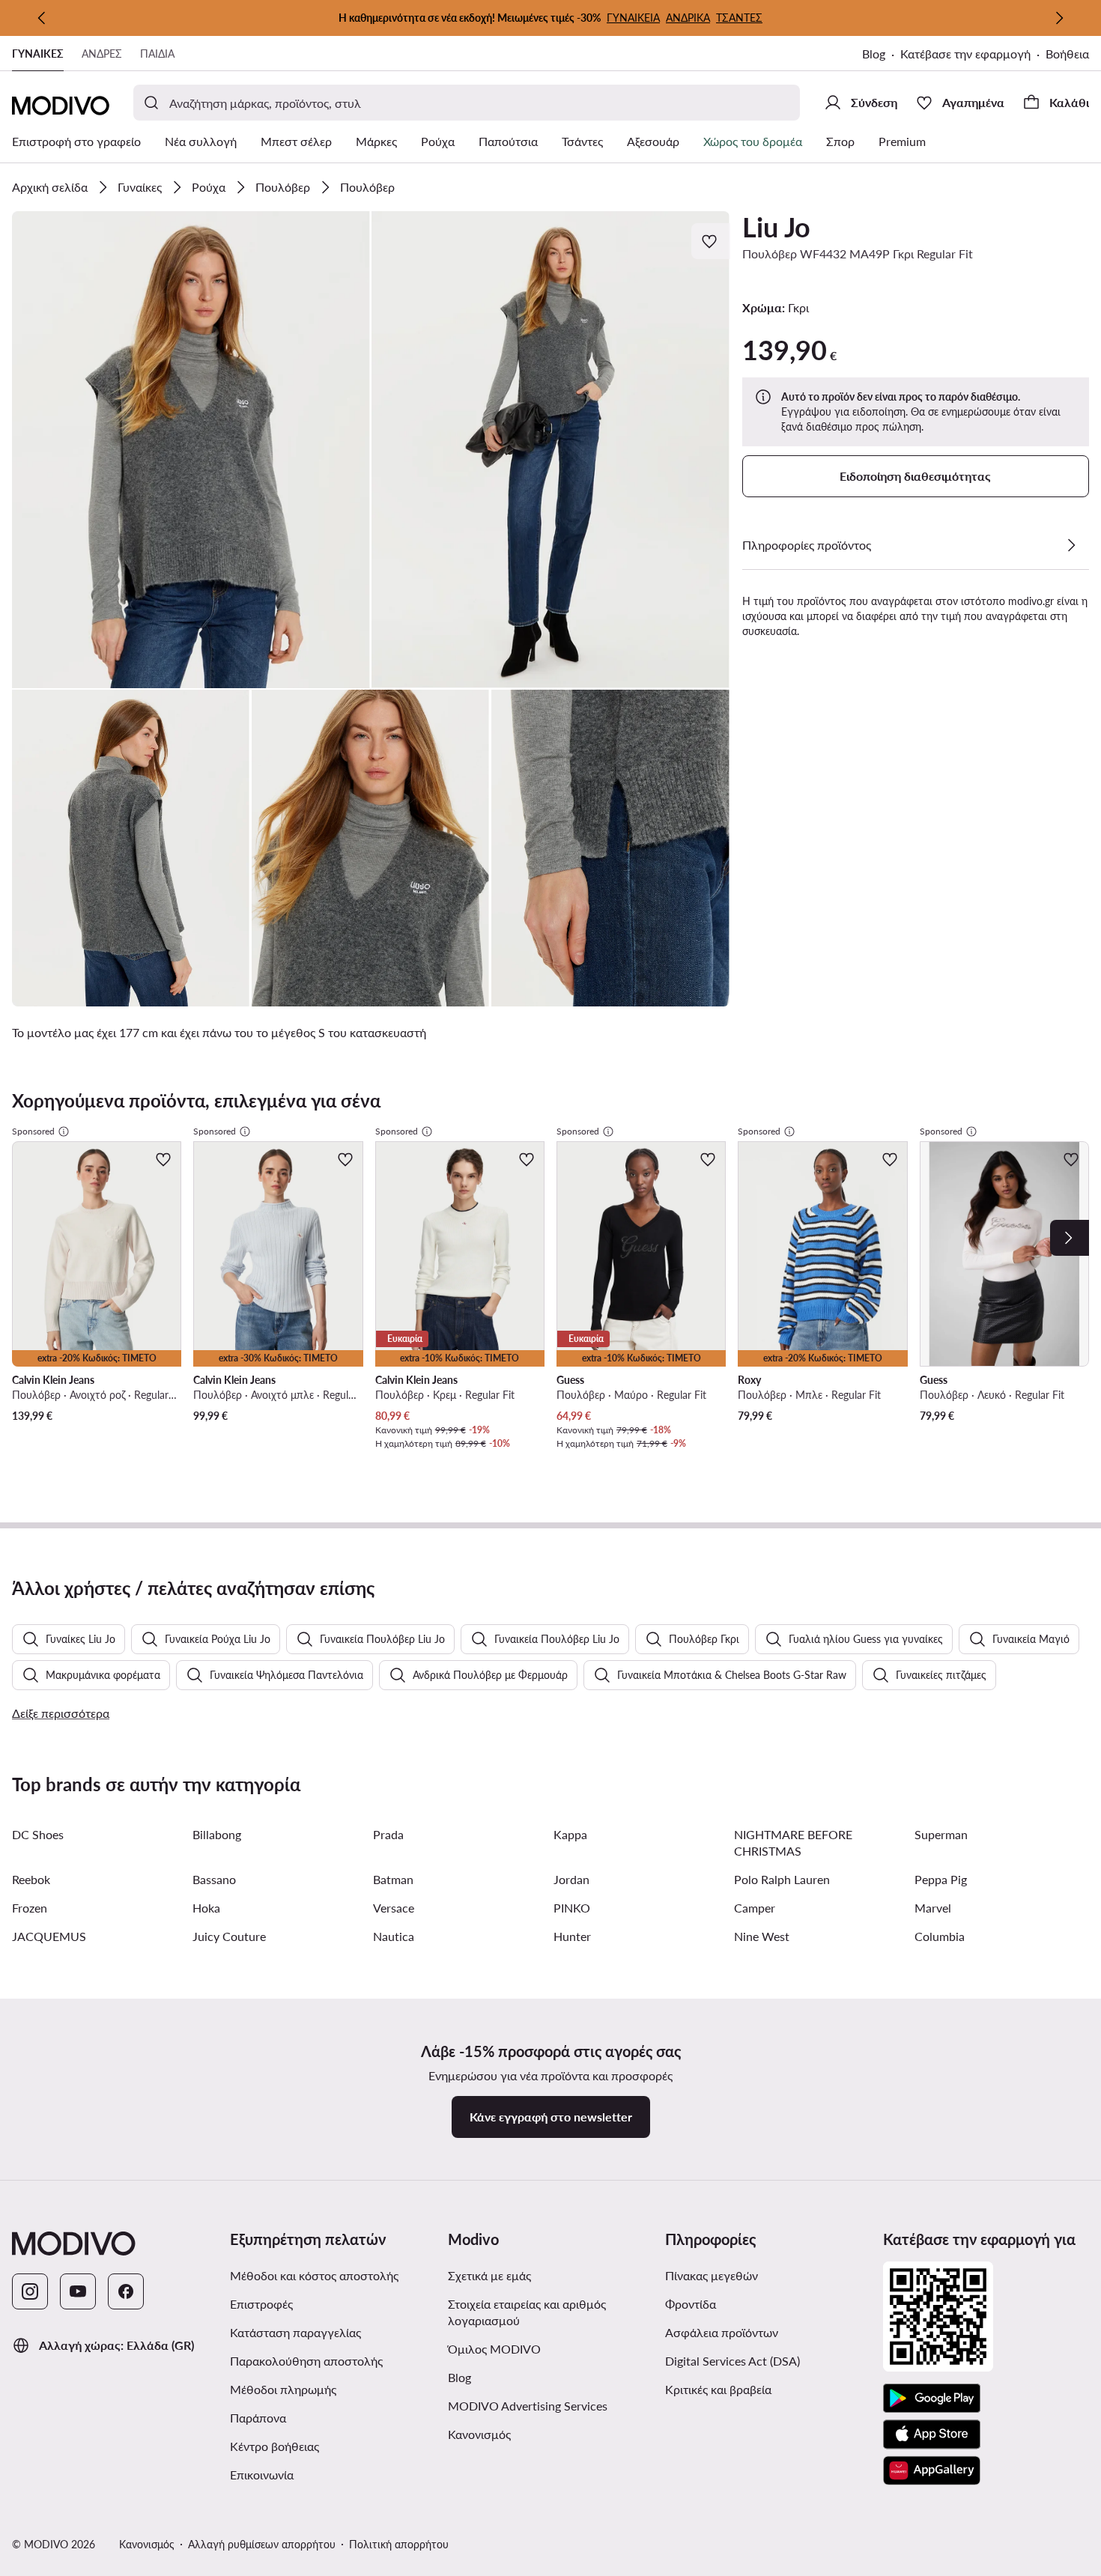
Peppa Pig (941, 1879)
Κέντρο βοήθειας (275, 2446)
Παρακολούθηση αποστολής (306, 2361)
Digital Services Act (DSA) (733, 2361)
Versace (394, 1908)
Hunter (572, 1936)
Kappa (570, 1834)
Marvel (933, 1908)
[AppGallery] (932, 2470)
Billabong (217, 1834)
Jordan (571, 1879)
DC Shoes (38, 1834)
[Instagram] (30, 2291)
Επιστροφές (261, 2304)
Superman (941, 1834)
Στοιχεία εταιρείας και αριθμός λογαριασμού (527, 2312)
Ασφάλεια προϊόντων (722, 2332)
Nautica (394, 1936)
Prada (388, 1834)
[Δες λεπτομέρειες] (1071, 545)
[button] (191, 450)
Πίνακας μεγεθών (712, 2275)
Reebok (31, 1879)
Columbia (940, 1936)
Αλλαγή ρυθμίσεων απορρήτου (262, 2544)
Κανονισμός (479, 2434)
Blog (874, 54)
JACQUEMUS (49, 1936)
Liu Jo (776, 227)
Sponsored (33, 1131)
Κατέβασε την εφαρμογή (965, 54)
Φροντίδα (691, 2304)
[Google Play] (932, 2399)
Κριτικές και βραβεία (718, 2389)
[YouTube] (78, 2291)
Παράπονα (258, 2418)
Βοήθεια (1067, 54)
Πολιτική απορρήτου (399, 2544)
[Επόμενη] (1059, 18)
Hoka (206, 1908)
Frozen (30, 1908)
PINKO (572, 1908)
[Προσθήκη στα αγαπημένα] (711, 241)
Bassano (214, 1879)
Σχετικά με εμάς (489, 2275)
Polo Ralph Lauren (782, 1879)
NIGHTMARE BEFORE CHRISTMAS (793, 1843)
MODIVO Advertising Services (528, 2406)
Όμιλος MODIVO (494, 2349)
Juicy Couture (229, 1936)
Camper (755, 1908)
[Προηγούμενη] (42, 18)
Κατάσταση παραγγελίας (295, 2332)
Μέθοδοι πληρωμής (283, 2389)
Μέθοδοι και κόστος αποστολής (314, 2275)
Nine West (762, 1936)
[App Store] (932, 2434)
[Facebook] (126, 2291)
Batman (393, 1879)
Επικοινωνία (262, 2475)
